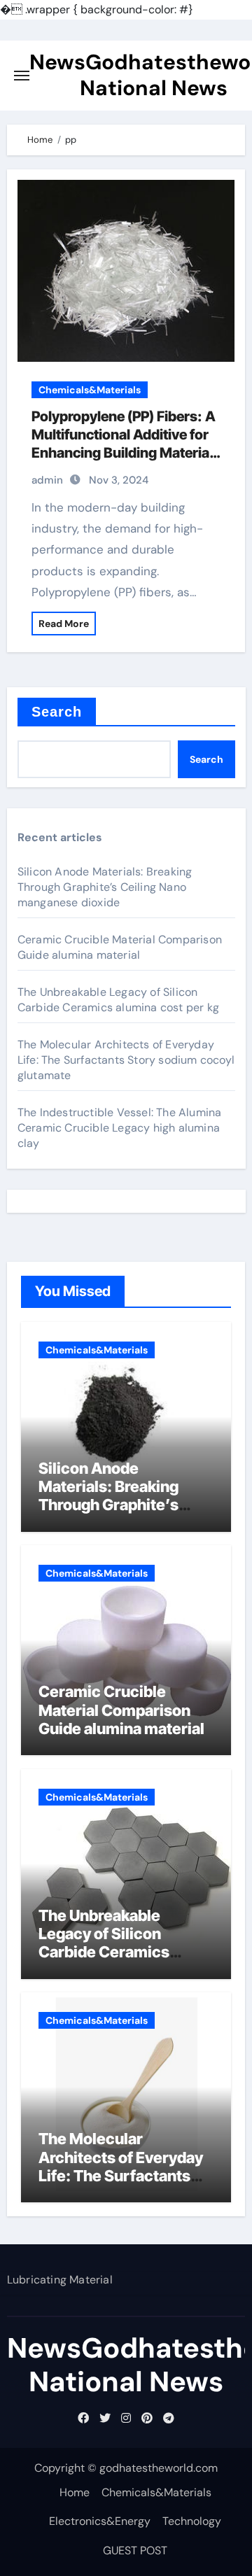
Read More (64, 624)
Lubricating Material (60, 2280)
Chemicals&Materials (90, 390)
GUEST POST (135, 2550)
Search (57, 712)
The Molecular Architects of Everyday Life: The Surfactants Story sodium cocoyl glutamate (126, 1060)
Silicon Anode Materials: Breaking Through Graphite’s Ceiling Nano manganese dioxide (105, 887)
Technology (192, 2521)
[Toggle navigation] (22, 76)
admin (47, 480)
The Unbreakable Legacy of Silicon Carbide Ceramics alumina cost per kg (118, 1000)
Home (75, 2492)
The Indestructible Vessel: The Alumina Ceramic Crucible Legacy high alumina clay (120, 1128)
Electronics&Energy (100, 2521)
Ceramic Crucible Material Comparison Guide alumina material (120, 947)
